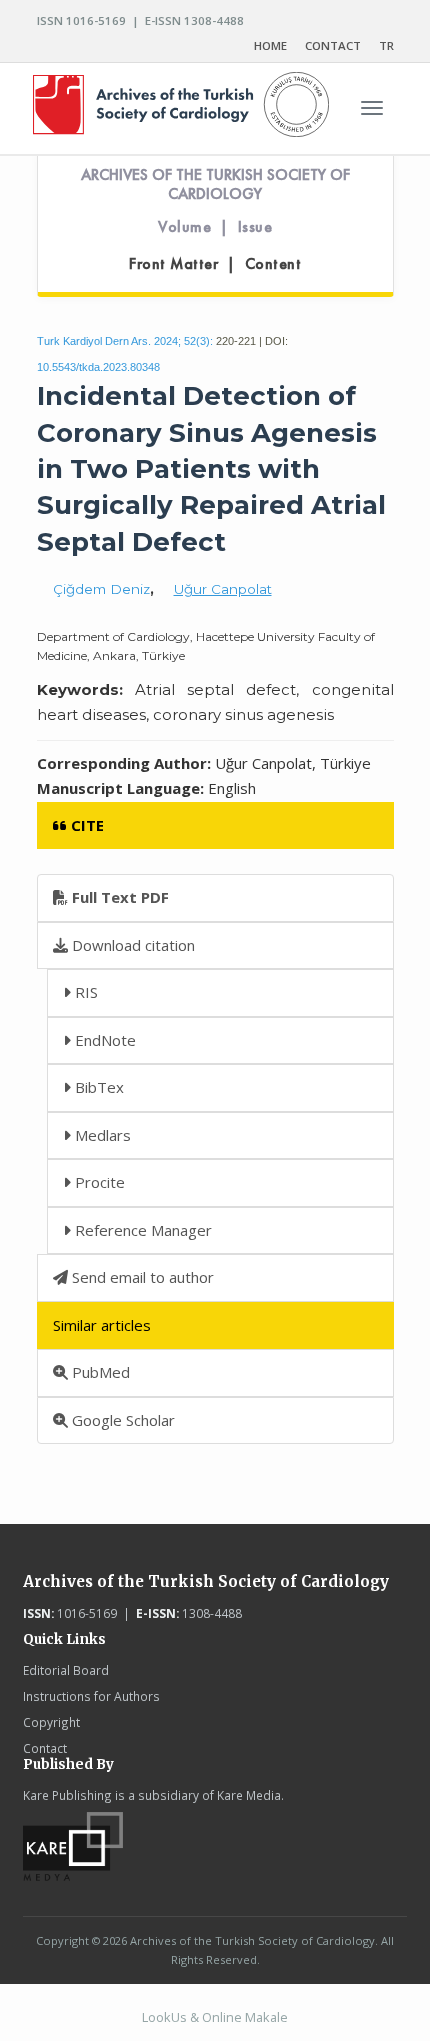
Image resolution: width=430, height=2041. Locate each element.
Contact (45, 1748)
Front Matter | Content (215, 264)
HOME (270, 45)
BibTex (97, 1087)
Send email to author (141, 1277)
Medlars (101, 1135)
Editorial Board (66, 1670)
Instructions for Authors (91, 1696)
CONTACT (333, 45)
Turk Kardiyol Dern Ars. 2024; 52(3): (125, 341)
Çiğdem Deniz (101, 589)
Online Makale (245, 2017)
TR (386, 45)
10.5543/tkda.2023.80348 (98, 367)
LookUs (164, 2017)
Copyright (51, 1722)
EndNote (103, 1040)
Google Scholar (121, 1420)
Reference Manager (141, 1230)
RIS (84, 992)
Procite (98, 1182)
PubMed (99, 1372)
